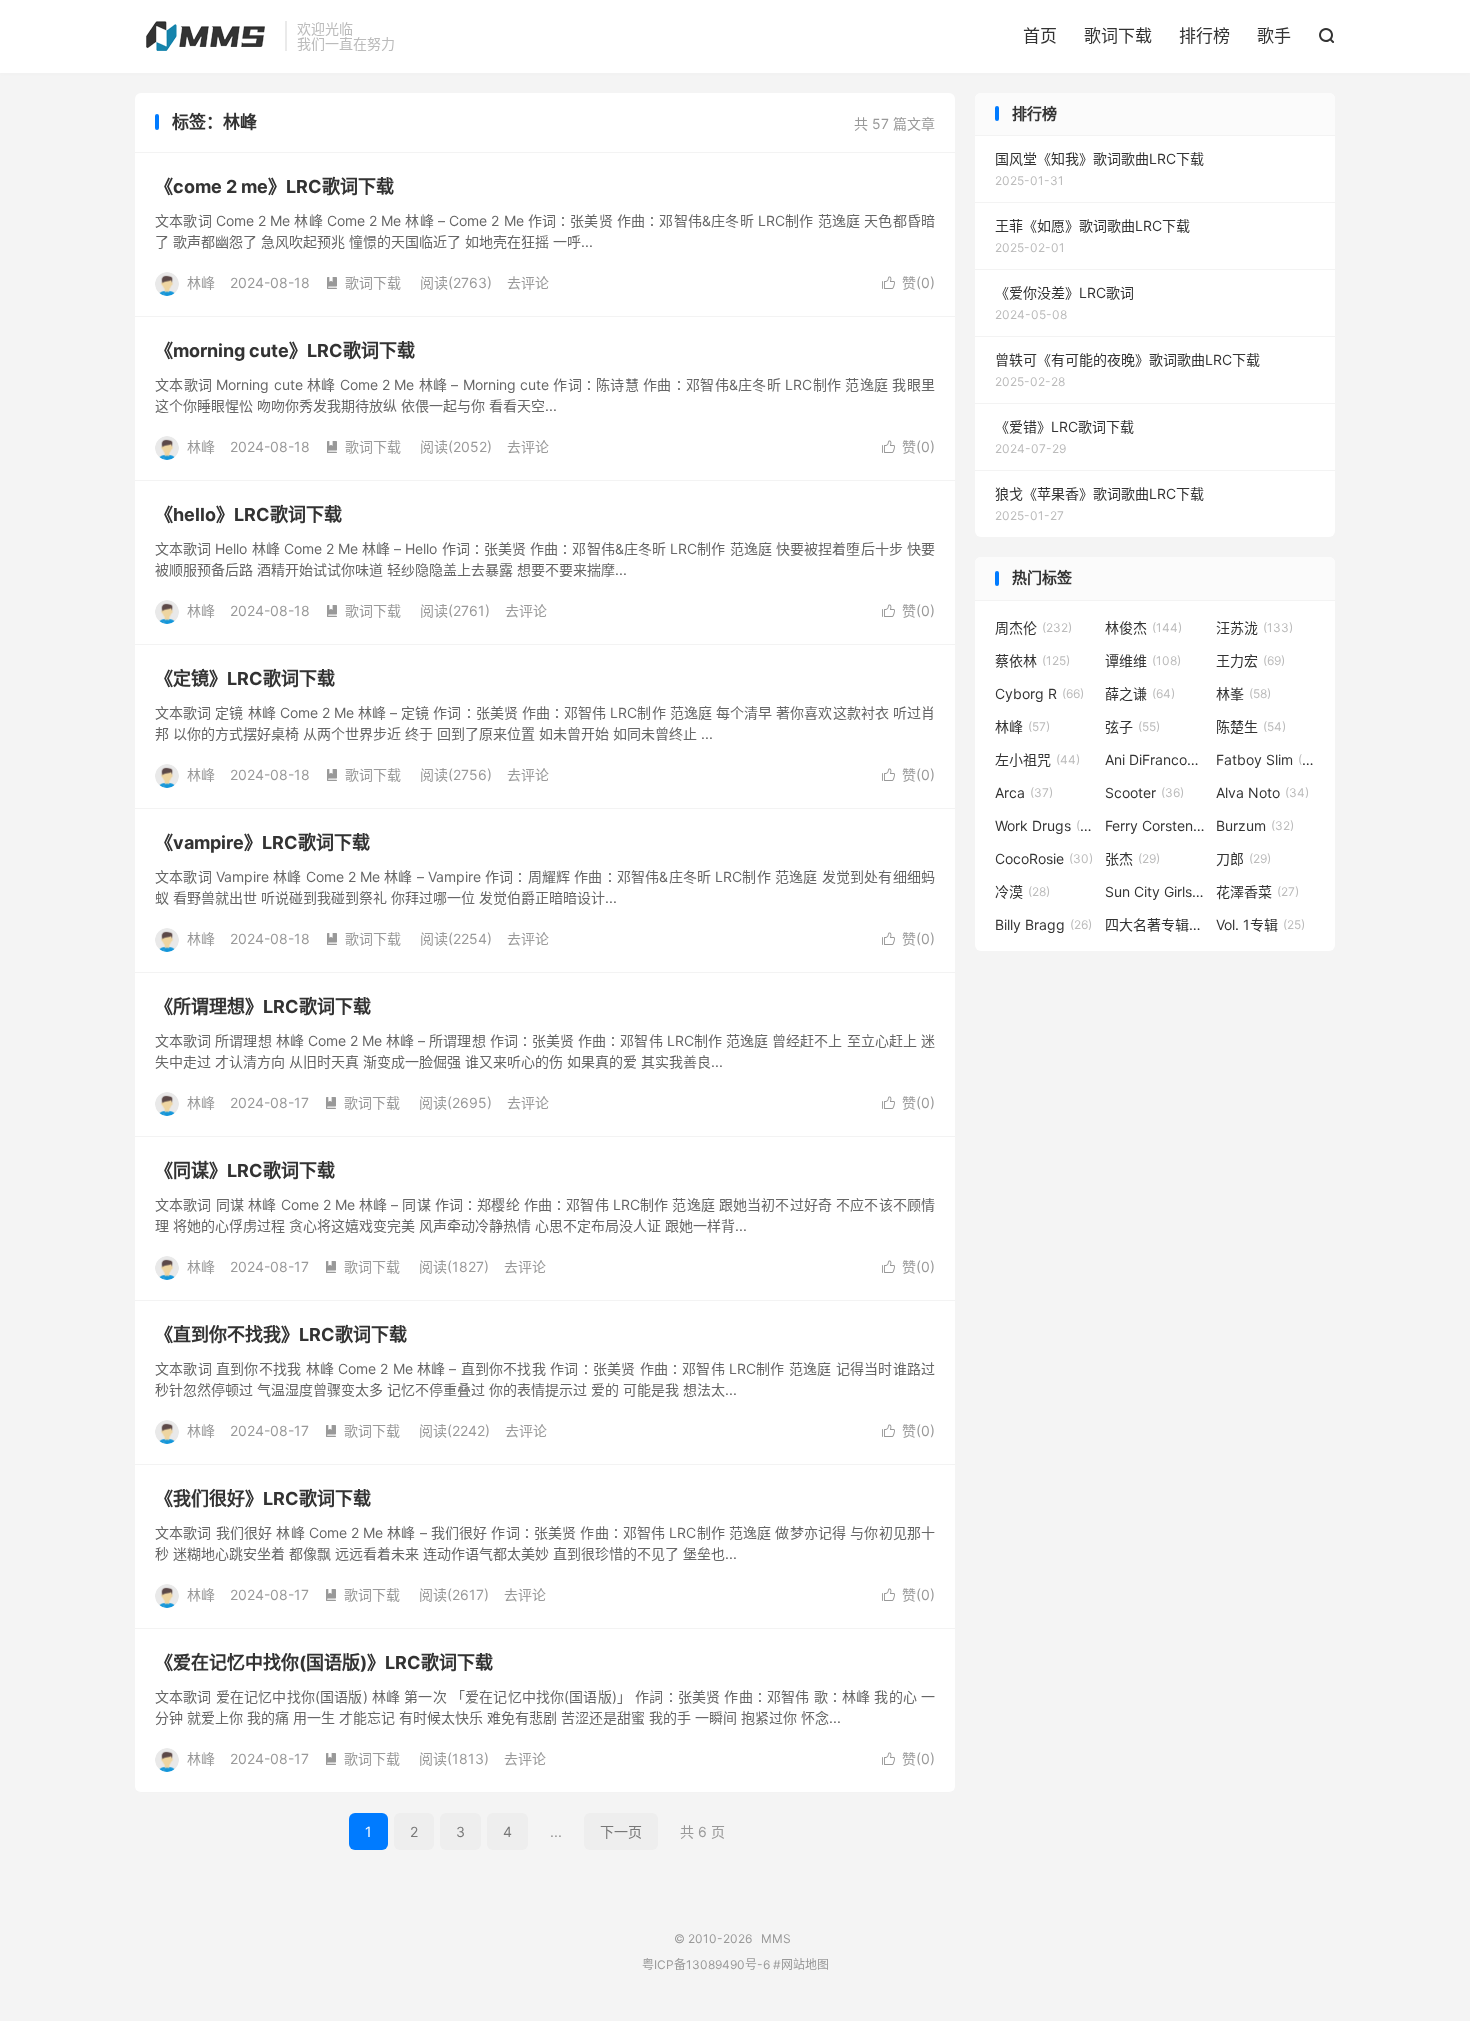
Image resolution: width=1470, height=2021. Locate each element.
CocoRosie (1044, 858)
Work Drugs (1045, 825)
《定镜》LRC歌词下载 (245, 678)
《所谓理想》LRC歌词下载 (263, 1006)
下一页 (621, 1831)
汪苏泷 (1254, 627)
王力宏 (1250, 660)
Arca (1024, 792)
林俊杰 (1143, 627)
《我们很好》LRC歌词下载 (263, 1498)
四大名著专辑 (1155, 924)
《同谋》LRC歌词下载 (245, 1170)
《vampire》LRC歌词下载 (262, 842)
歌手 (1274, 36)
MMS (205, 36)
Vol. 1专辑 (1260, 924)
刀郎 (1243, 858)
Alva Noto (1262, 792)
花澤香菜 (1257, 891)
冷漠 (1022, 891)
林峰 (1022, 726)
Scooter (1144, 792)
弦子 (1132, 726)
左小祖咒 (1037, 759)
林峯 (1243, 693)
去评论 (528, 282)
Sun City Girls (1155, 891)
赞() (908, 282)
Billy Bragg (1043, 924)
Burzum (1255, 825)
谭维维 (1143, 660)
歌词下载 (1118, 36)
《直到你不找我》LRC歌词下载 (281, 1334)
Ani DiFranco (1155, 759)
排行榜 (1204, 36)
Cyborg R (1039, 693)
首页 (1040, 36)
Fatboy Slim (1266, 759)
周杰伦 (1033, 627)
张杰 (1132, 858)
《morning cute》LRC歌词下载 (285, 350)
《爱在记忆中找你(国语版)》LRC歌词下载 (324, 1662)
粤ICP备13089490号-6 (706, 1964)
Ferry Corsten (1155, 825)
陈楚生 (1251, 726)
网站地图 (805, 1964)
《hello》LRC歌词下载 (248, 514)
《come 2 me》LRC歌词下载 (274, 186)
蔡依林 (1032, 660)
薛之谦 (1140, 693)
